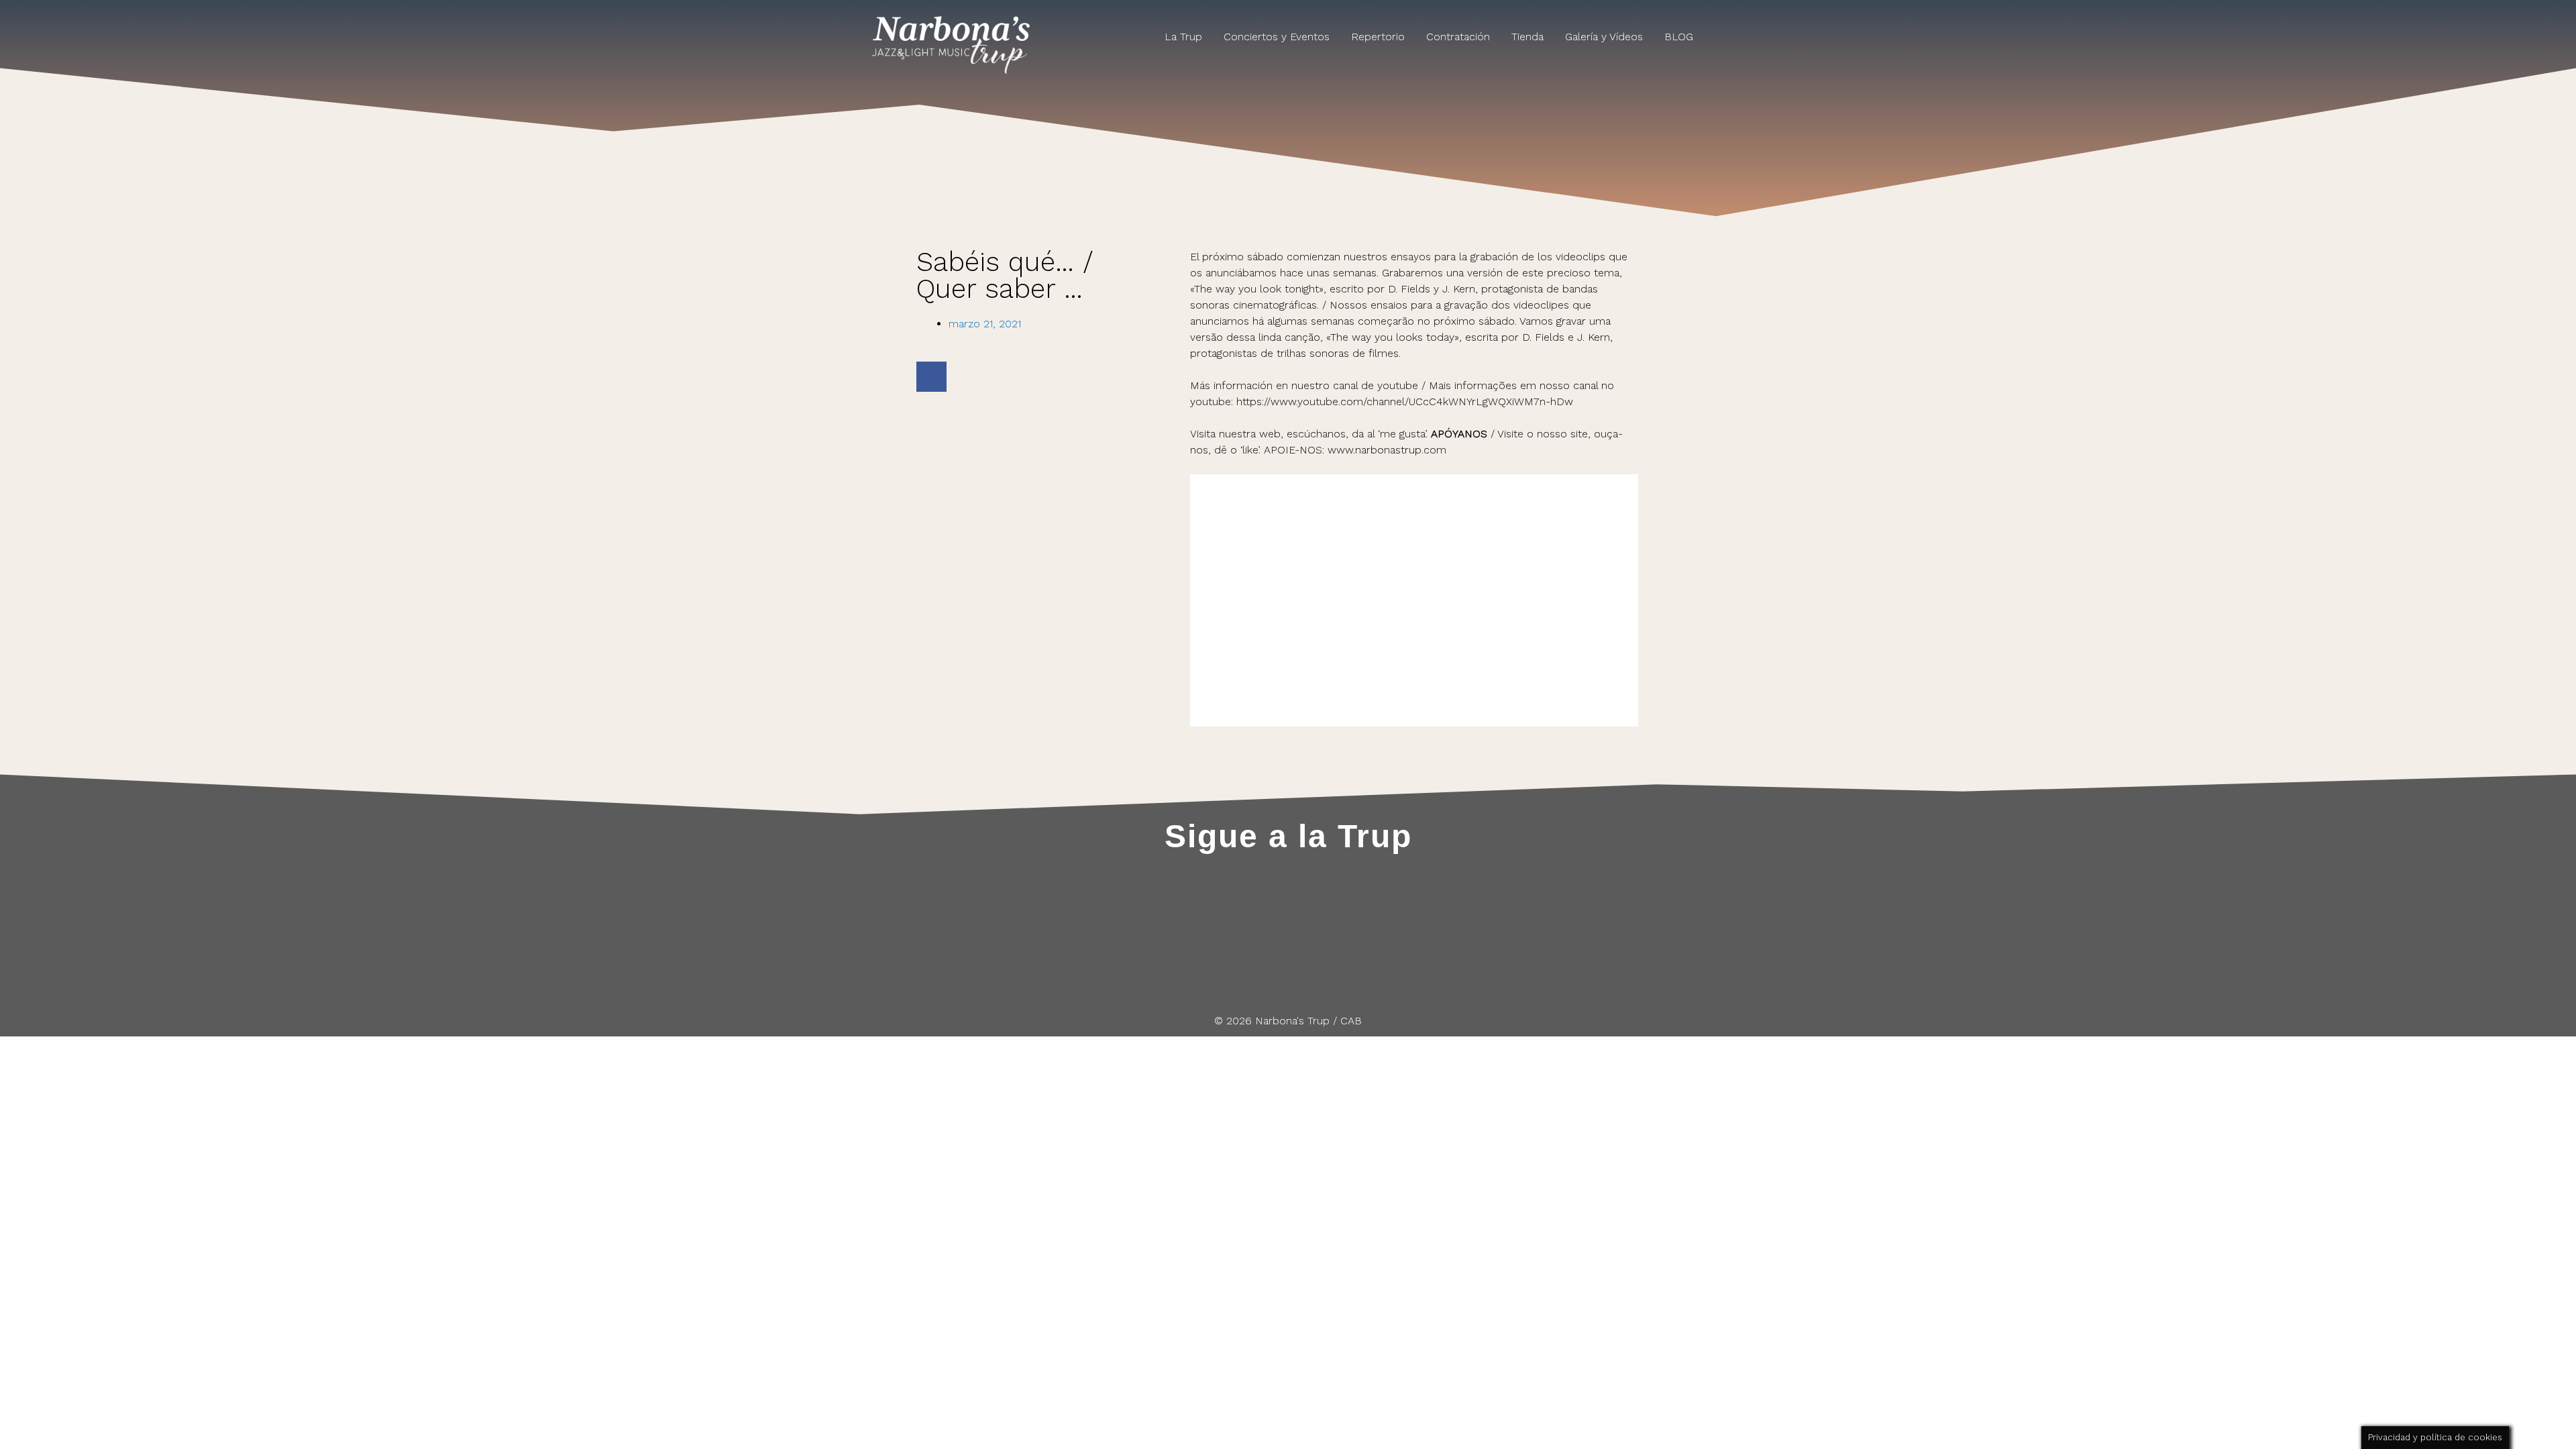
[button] (931, 377)
